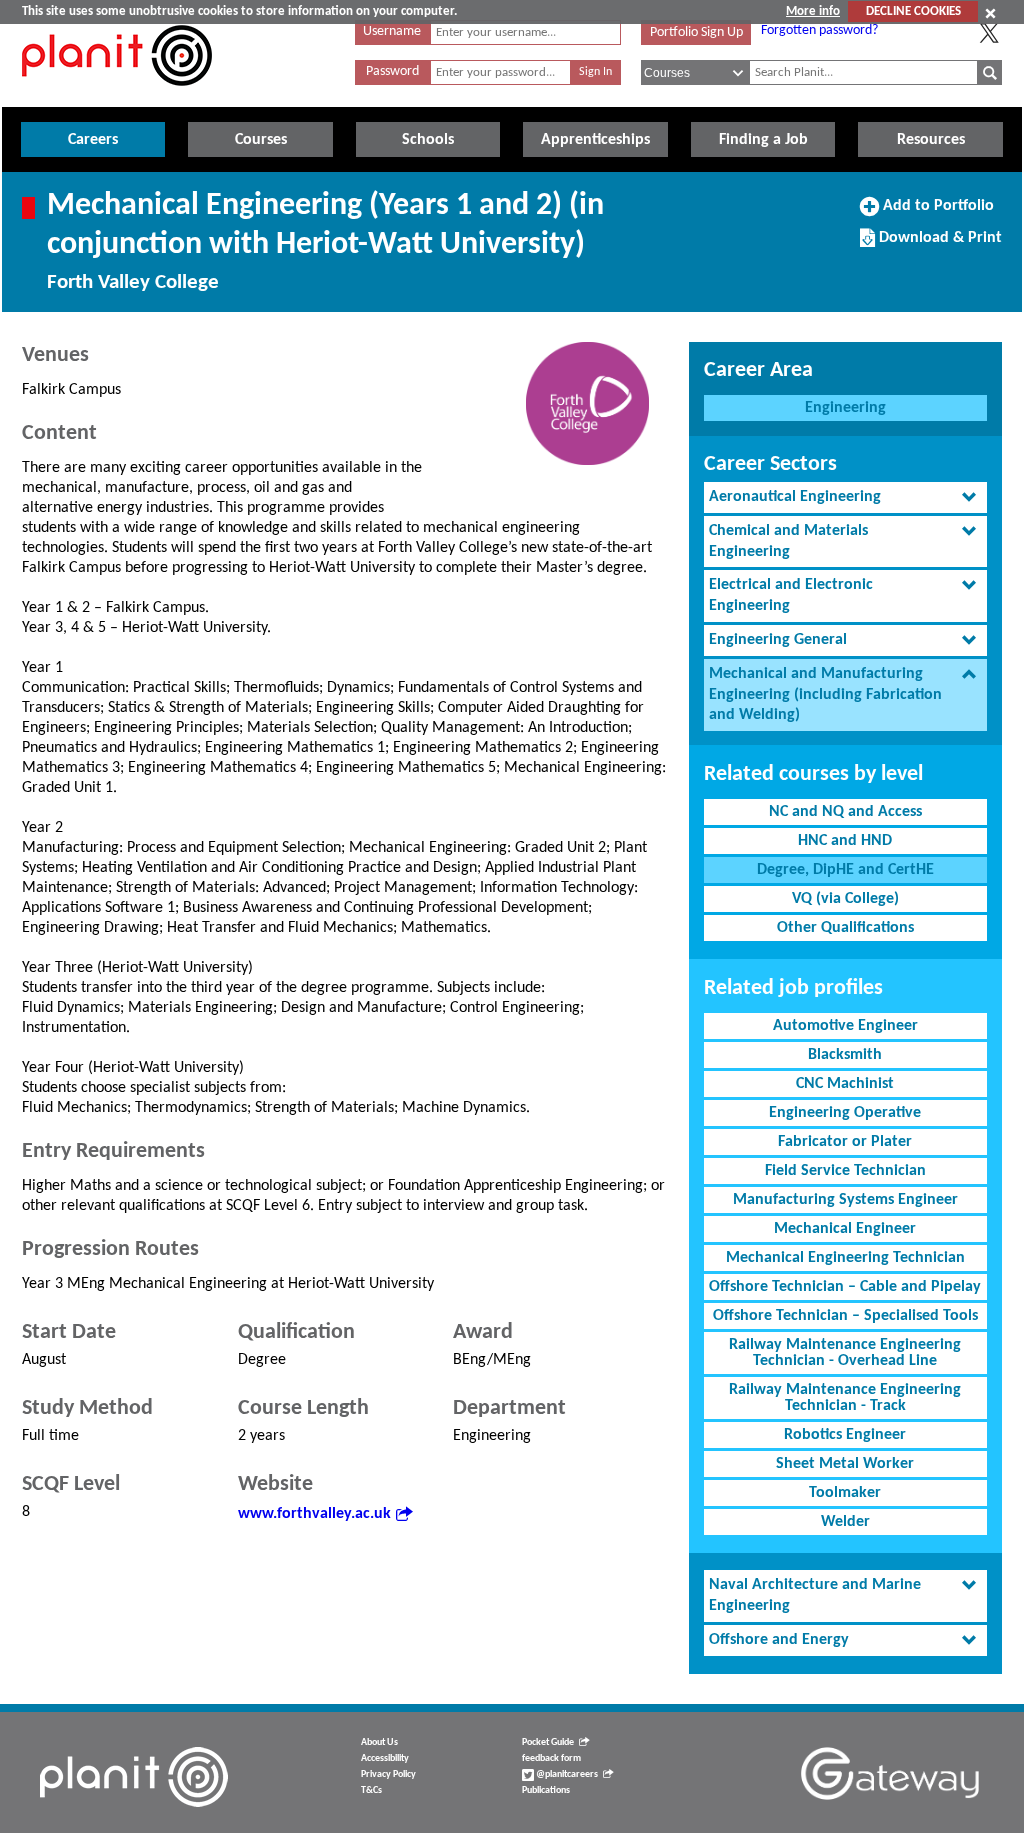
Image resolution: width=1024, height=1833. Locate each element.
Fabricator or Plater (845, 1142)
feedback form (551, 1758)
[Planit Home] (117, 97)
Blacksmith (845, 1055)
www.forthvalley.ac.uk (314, 1514)
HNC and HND (845, 841)
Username (392, 31)
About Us (379, 1742)
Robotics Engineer (845, 1435)
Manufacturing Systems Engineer (845, 1200)
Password (392, 71)
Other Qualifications (845, 928)
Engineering (845, 408)
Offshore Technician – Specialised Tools (845, 1316)
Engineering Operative (845, 1113)
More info (813, 11)
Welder (845, 1522)
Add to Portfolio (936, 213)
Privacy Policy (388, 1774)
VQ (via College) (845, 899)
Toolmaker (845, 1493)
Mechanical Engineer (845, 1229)
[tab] (845, 497)
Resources (931, 140)
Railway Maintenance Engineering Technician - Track (845, 1398)
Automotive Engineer (845, 1026)
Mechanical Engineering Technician (845, 1258)
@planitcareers (566, 1774)
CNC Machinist (845, 1084)
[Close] (990, 13)
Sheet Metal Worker (845, 1464)
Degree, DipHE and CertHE (845, 870)
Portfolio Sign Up (696, 32)
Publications (546, 1790)
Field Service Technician (845, 1171)
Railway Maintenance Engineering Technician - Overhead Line (845, 1353)
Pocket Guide (548, 1742)
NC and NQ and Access (845, 812)
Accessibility (385, 1758)
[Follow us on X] (989, 33)
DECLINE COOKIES (913, 11)
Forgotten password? (819, 30)
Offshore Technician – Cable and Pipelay (845, 1287)
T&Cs (371, 1790)
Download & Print (938, 245)
